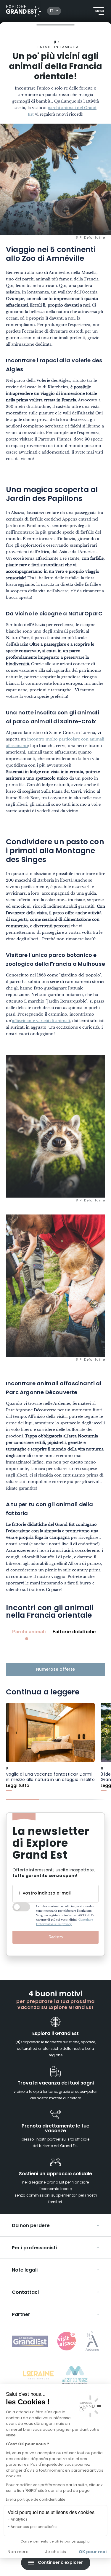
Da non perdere (31, 2226)
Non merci (18, 2552)
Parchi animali (29, 1632)
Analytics (19, 2520)
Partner (21, 2315)
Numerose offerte (55, 1670)
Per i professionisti (34, 2248)
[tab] (22, 1799)
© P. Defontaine (91, 238)
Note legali (25, 2270)
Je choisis (55, 2552)
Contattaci (25, 2293)
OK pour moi (93, 2552)
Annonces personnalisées (34, 2527)
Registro (56, 1937)
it (52, 11)
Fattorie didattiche (74, 1632)
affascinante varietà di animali (41, 1021)
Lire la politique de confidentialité (36, 2500)
